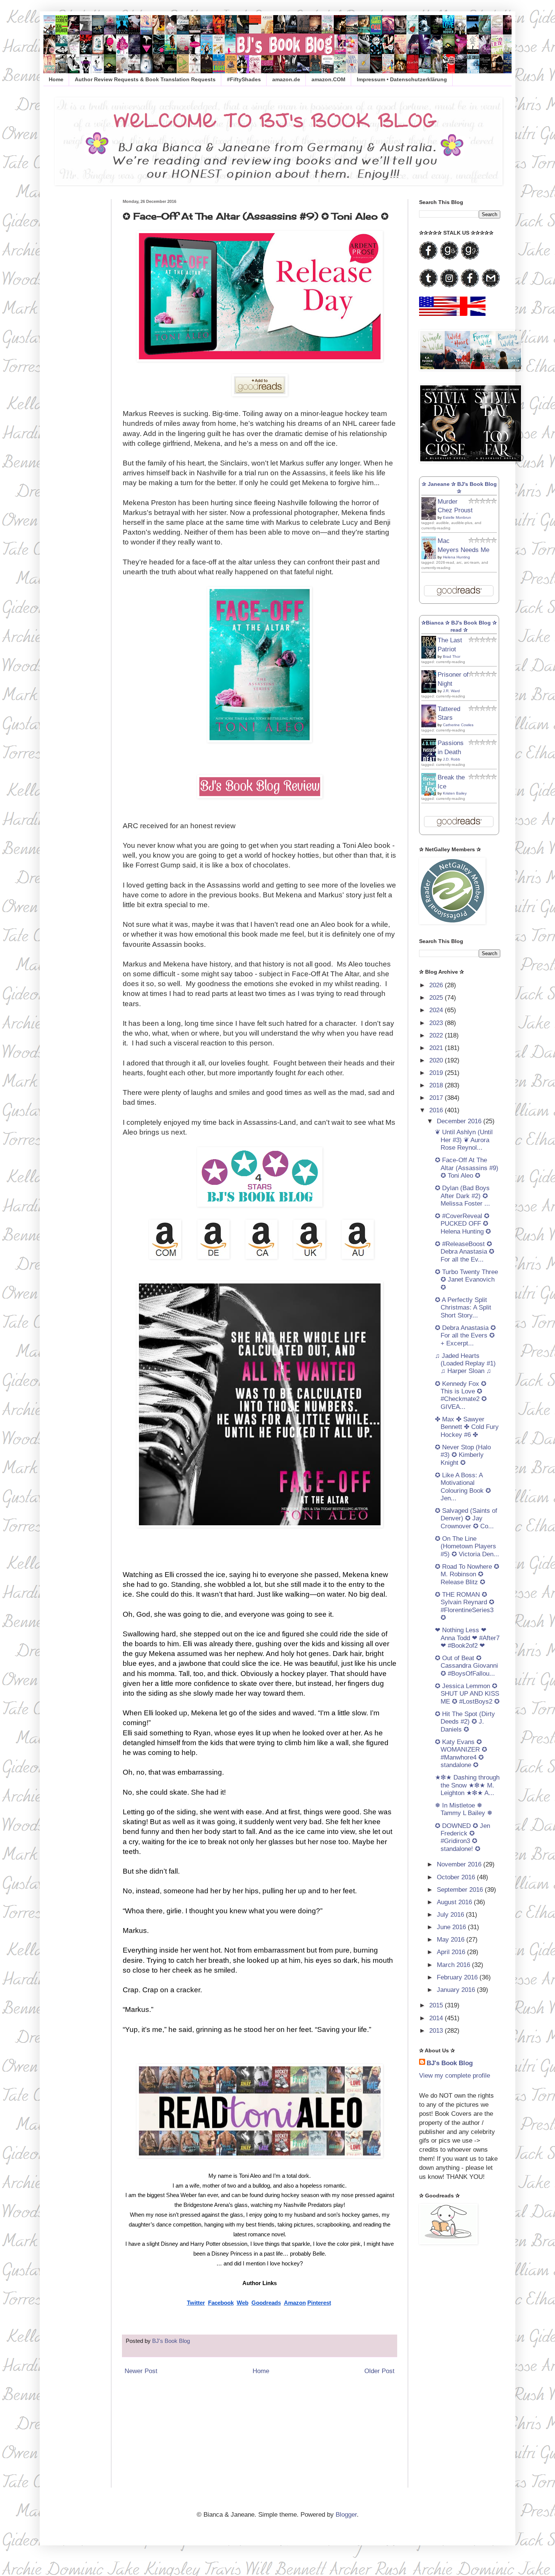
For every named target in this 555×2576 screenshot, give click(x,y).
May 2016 (452, 1940)
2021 (437, 1048)
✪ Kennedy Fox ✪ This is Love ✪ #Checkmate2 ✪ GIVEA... (461, 1395)
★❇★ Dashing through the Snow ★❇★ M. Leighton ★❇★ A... (467, 1785)
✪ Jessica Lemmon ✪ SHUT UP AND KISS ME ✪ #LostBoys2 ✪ (467, 1694)
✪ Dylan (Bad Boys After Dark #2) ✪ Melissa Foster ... (462, 1196)
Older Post (379, 2371)
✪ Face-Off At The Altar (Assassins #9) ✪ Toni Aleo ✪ (467, 1168)
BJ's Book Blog (450, 2063)
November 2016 (460, 1864)
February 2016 (458, 1977)
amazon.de (286, 79)
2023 (437, 1023)
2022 (437, 1035)
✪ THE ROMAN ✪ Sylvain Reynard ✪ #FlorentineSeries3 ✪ (465, 1606)
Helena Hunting (456, 557)
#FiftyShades (244, 79)
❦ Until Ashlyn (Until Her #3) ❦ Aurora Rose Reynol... (464, 1140)
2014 (437, 2018)
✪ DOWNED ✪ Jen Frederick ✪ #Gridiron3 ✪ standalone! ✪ (462, 1837)
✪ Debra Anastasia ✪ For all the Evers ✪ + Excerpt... (465, 1336)
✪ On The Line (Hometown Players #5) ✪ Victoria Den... (467, 1546)
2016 (437, 1110)
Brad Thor (452, 656)
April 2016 (452, 1952)
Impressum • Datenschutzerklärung (402, 79)
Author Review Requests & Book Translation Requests (145, 79)
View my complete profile (455, 2076)
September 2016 (461, 1890)
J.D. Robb (452, 759)
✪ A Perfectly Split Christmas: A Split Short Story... (463, 1308)
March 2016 (454, 1965)
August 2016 (455, 1902)
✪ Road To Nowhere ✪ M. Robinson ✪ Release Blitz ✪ (467, 1574)
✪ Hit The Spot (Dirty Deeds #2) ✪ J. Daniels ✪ (465, 1722)
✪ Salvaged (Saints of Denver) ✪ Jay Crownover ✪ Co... (466, 1518)
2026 (437, 985)
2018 (437, 1085)
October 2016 (457, 1877)
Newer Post (141, 2371)
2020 (437, 1060)
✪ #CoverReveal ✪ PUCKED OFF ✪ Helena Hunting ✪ (463, 1224)
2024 (437, 1010)
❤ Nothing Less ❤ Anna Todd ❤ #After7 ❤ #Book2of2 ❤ (467, 1638)
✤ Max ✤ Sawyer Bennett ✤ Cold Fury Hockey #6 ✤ (467, 1427)
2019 (437, 1073)
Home (56, 79)
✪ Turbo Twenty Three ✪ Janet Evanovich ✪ (466, 1280)
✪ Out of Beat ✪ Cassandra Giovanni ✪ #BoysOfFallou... (466, 1666)
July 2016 (451, 1915)
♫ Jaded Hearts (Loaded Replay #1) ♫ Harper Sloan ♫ (465, 1364)
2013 (437, 2031)
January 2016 (457, 1990)
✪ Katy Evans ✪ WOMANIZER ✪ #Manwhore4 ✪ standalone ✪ (461, 1753)
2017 (437, 1098)
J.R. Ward (451, 691)
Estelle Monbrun (457, 517)
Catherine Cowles (458, 725)
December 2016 (460, 1121)
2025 (437, 998)
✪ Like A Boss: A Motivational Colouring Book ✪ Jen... (463, 1487)
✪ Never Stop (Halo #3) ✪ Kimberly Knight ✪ (463, 1455)
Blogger (346, 2515)
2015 (437, 2005)
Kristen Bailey (455, 793)
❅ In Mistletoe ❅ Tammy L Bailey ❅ (464, 1809)
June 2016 (452, 1927)
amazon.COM (328, 79)
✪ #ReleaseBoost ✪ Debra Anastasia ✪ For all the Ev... (465, 1252)
